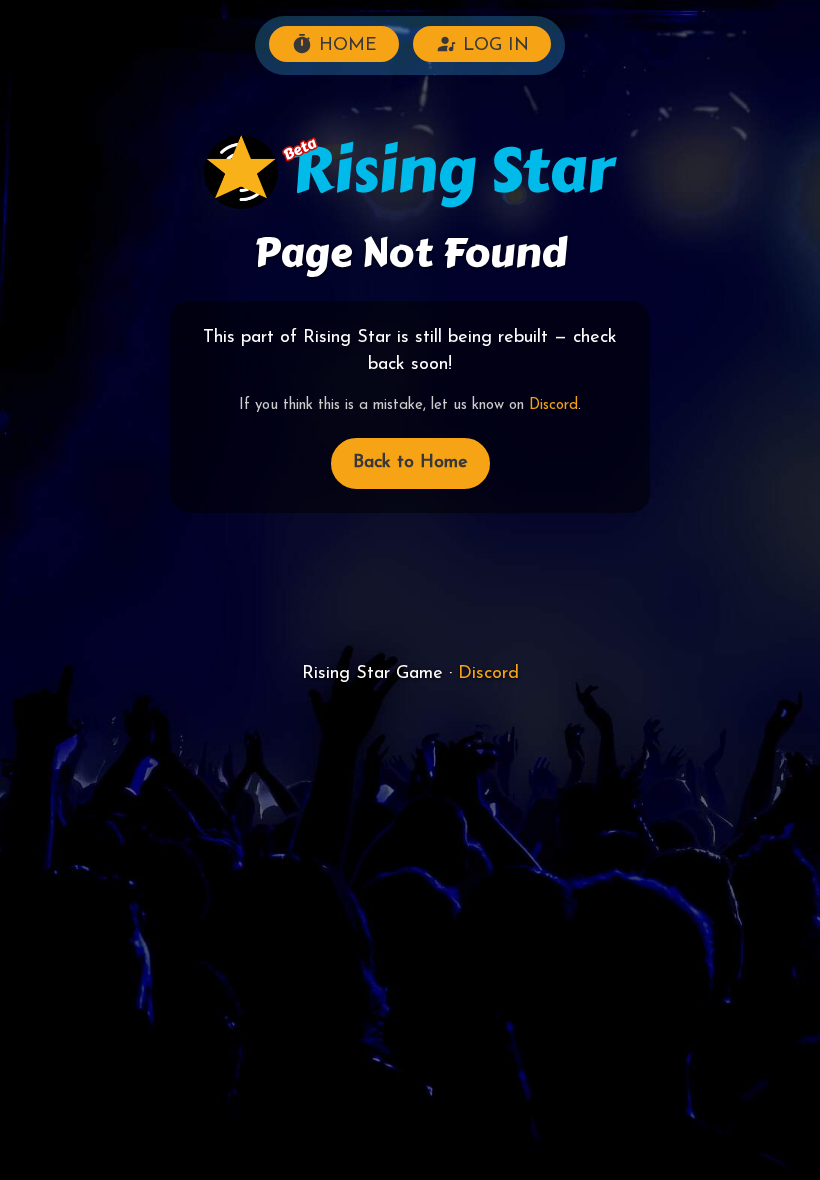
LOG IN (493, 46)
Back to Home (410, 463)
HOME (345, 46)
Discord (553, 405)
